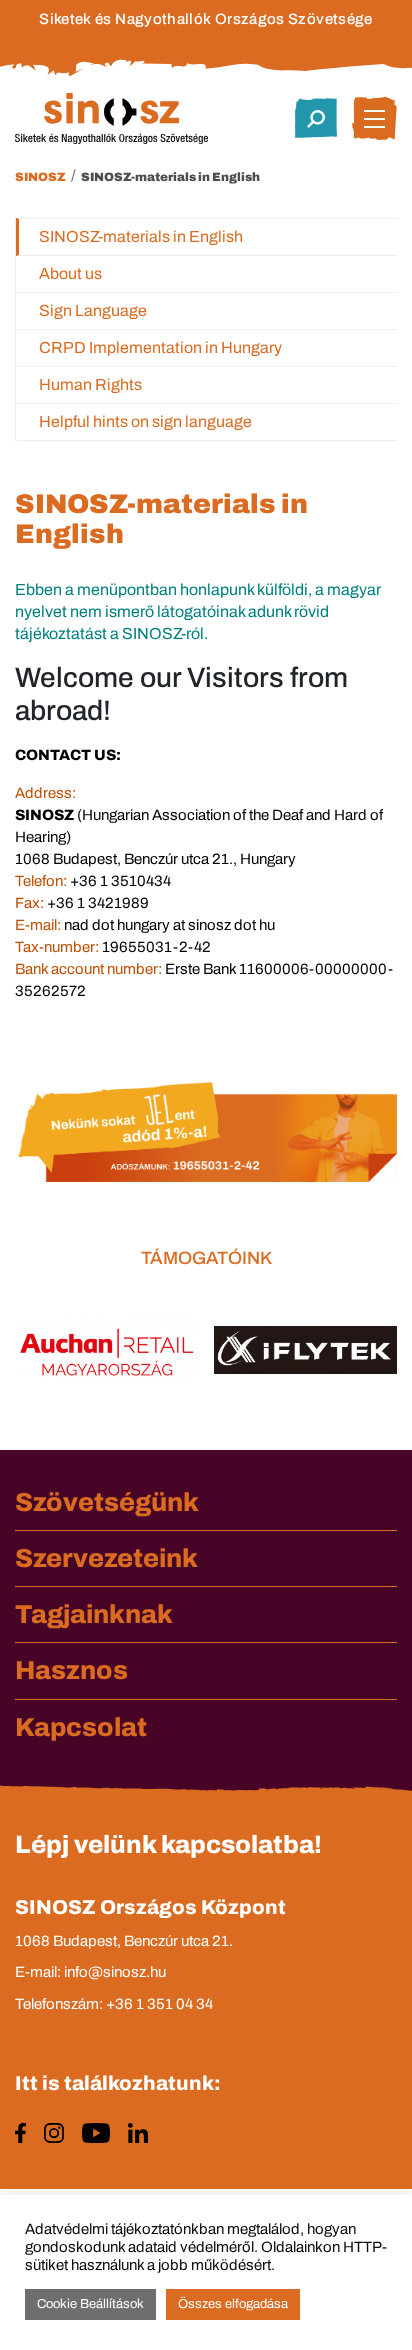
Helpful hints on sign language (145, 421)
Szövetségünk (107, 1502)
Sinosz (40, 177)
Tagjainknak (94, 1614)
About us (70, 273)
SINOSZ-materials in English (170, 177)
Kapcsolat (81, 1727)
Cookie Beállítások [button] (90, 2304)
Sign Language (93, 310)
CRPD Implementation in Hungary (160, 347)
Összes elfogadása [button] (233, 2304)
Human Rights (90, 384)
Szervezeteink (106, 1558)
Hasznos (71, 1670)
